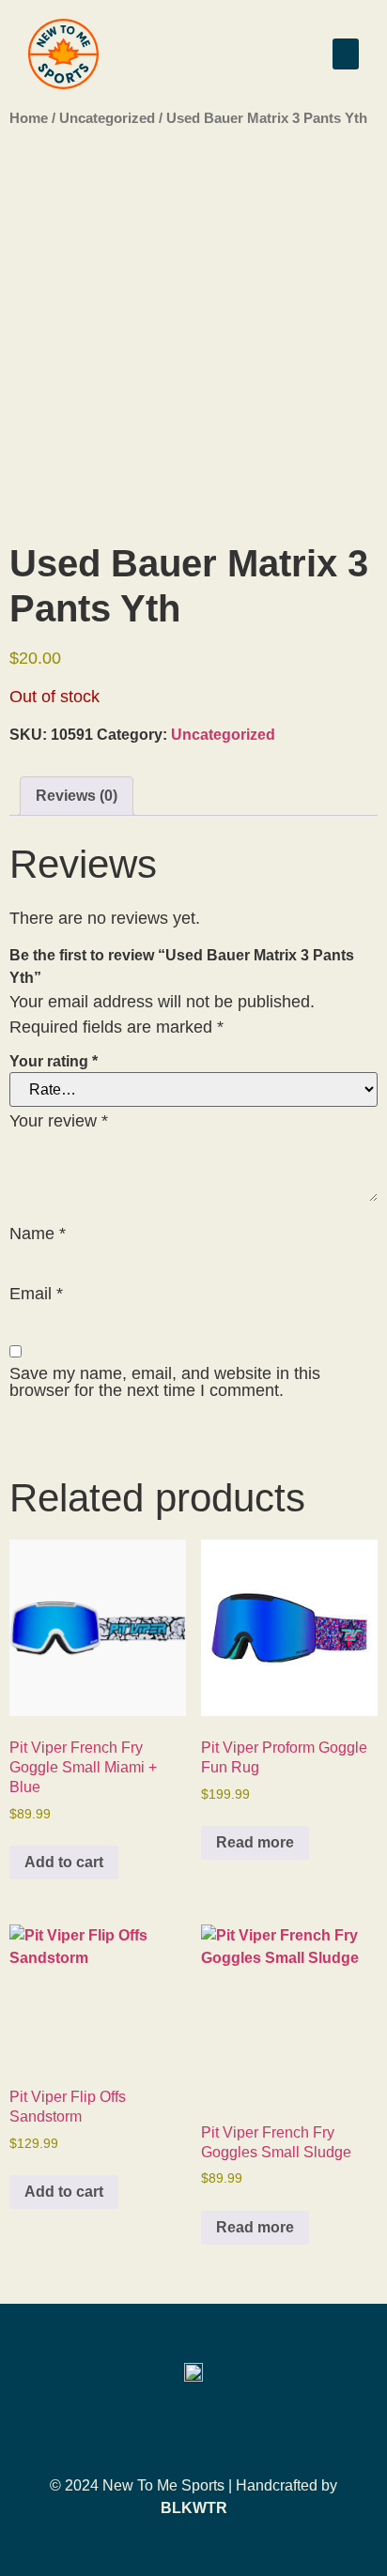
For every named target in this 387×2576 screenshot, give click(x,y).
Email (36, 1294)
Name (38, 1234)
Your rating (54, 1062)
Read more (255, 1842)
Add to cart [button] (64, 1862)
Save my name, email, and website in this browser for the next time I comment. (165, 1382)
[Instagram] (193, 2429)
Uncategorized (107, 118)
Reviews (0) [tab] (77, 796)
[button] (346, 54)
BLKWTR (194, 2508)
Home (29, 118)
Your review (59, 1121)
